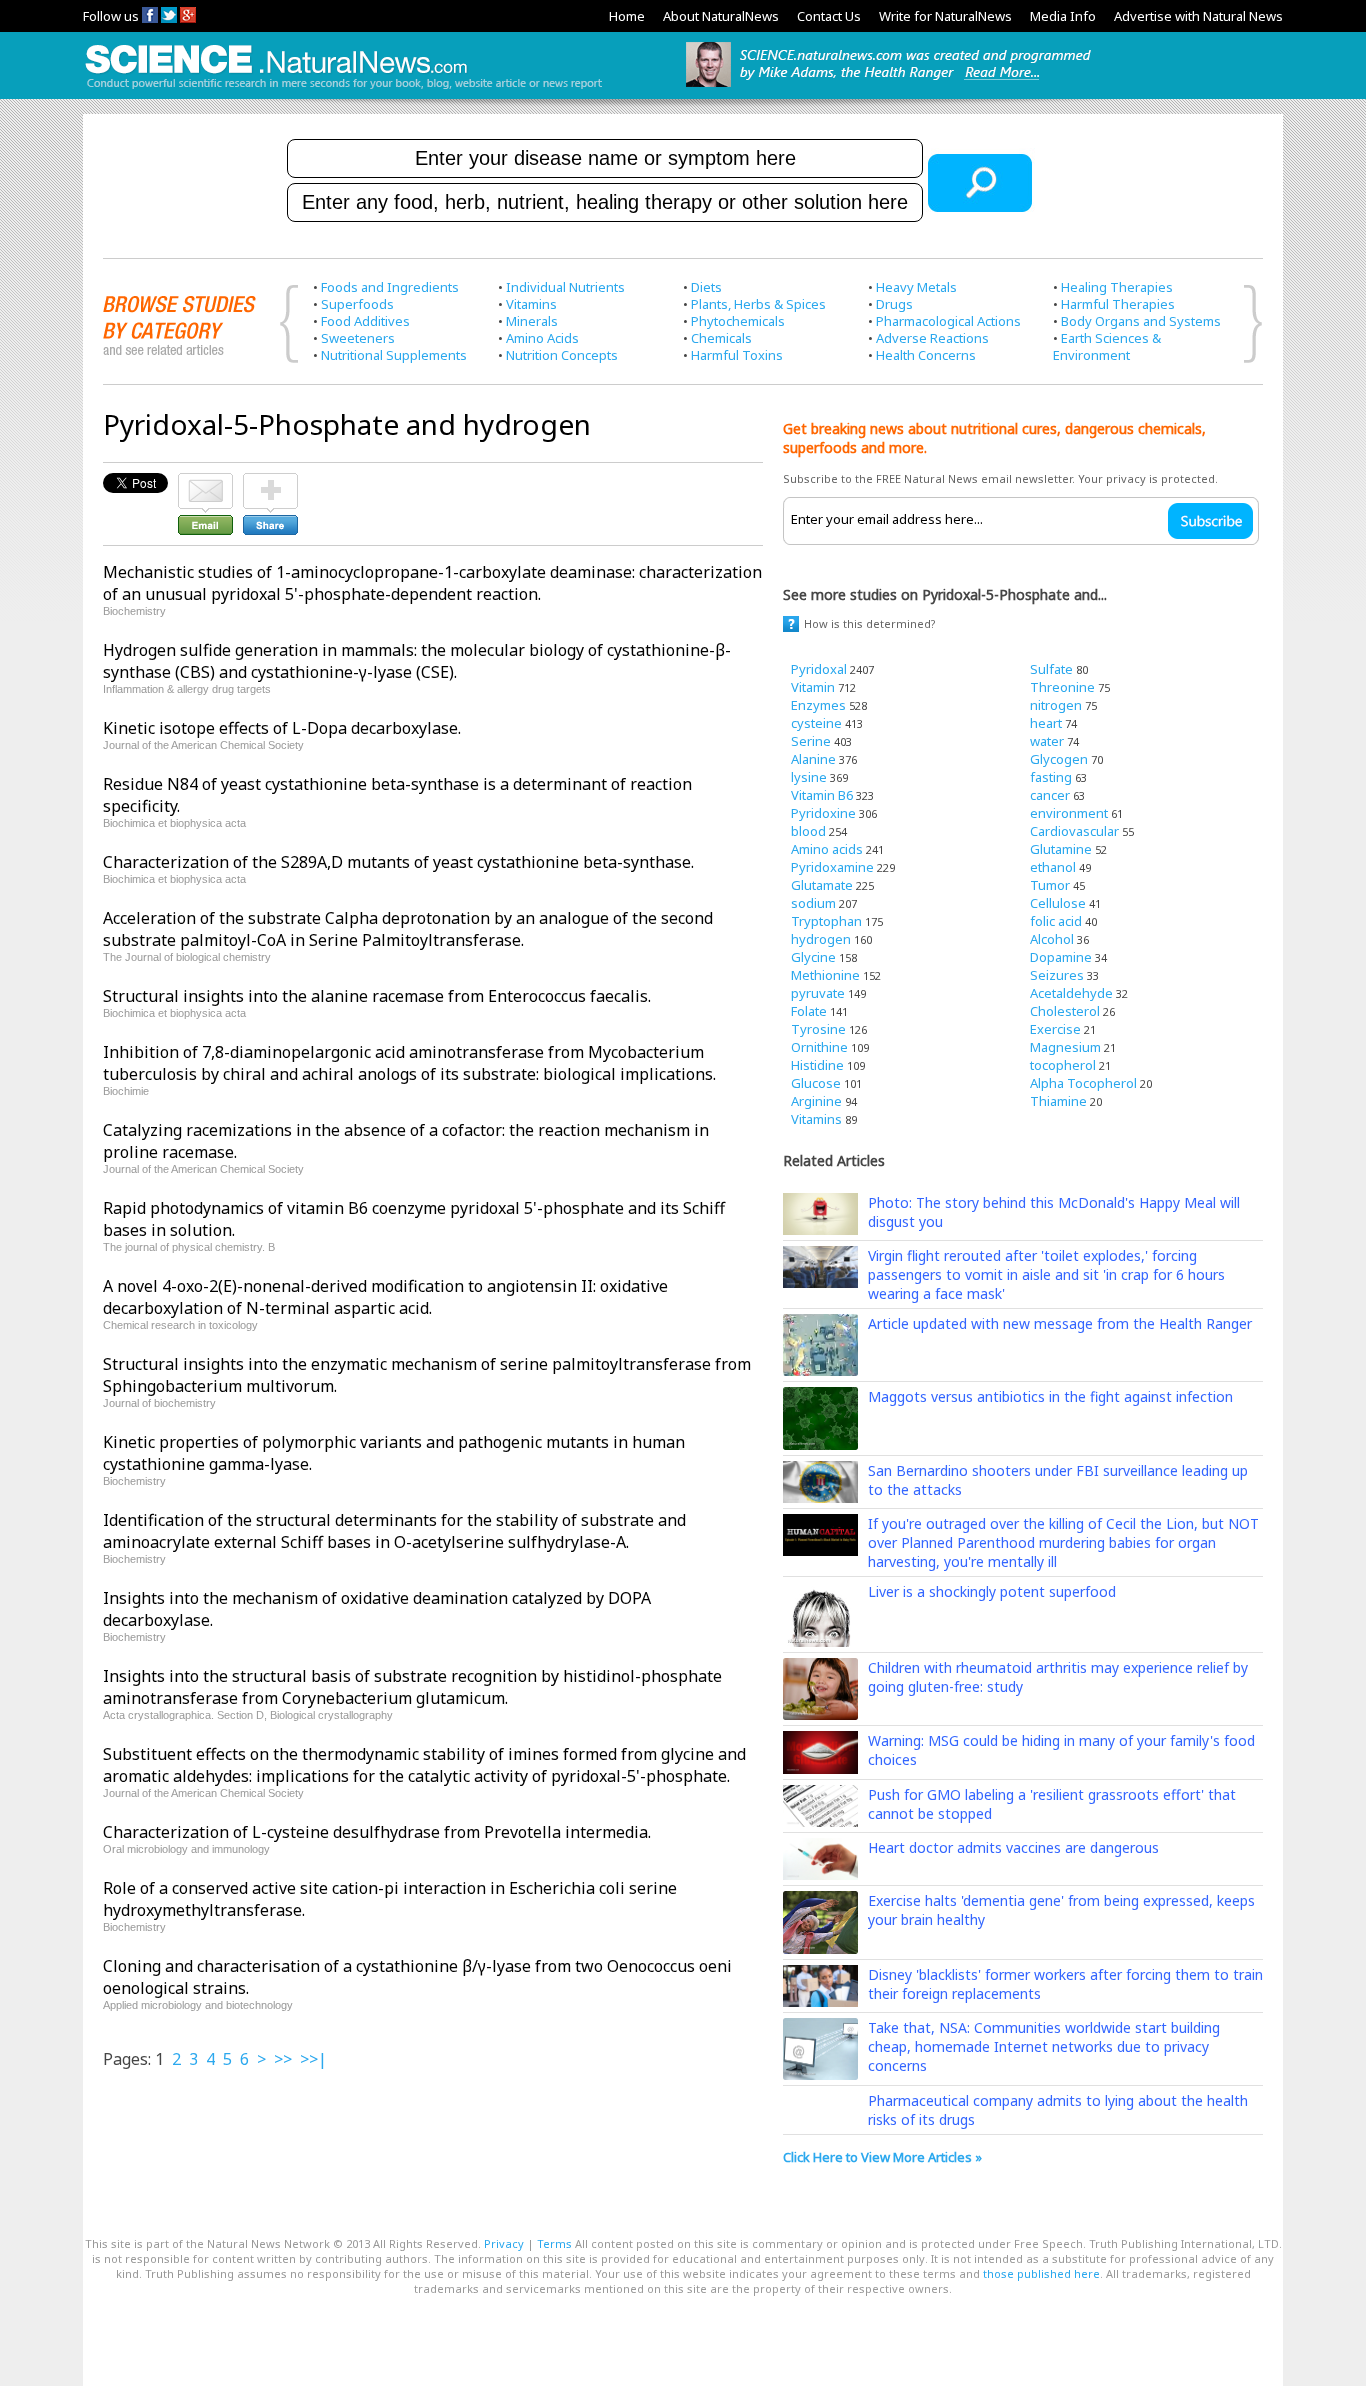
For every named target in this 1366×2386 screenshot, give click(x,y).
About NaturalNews (721, 16)
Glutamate (822, 885)
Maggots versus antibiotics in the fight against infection (1050, 1396)
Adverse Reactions (932, 338)
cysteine (816, 723)
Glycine (813, 957)
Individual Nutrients (565, 287)
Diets (706, 287)
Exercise (1055, 1029)
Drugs (894, 304)
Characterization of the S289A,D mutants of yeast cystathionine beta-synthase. (398, 862)
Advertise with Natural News (1198, 16)
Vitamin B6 (822, 795)
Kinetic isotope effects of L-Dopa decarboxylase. (282, 728)
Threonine (1062, 687)
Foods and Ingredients (390, 287)
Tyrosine (818, 1029)
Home (627, 16)
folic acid (1056, 921)
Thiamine (1058, 1101)
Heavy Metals (916, 287)
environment (1069, 813)
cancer (1050, 795)
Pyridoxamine (832, 867)
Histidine (817, 1065)
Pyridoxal (819, 669)
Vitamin (813, 687)
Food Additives (365, 321)
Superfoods (357, 304)
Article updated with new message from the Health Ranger (1060, 1323)
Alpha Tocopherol (1083, 1083)
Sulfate (1051, 669)
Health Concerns (926, 355)
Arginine (816, 1101)
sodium (813, 903)
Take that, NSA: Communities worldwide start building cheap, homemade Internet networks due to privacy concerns (1044, 2046)
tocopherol (1063, 1065)
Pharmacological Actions (948, 321)
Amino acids (827, 849)
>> (283, 2059)
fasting (1051, 777)
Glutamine (1061, 849)
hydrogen (821, 939)
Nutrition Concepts (562, 355)
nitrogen (1056, 705)
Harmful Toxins (737, 355)
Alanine (813, 759)
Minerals (532, 321)
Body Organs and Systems (1141, 321)
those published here (1041, 2273)
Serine (811, 741)
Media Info (1063, 16)
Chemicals (721, 338)
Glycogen (1059, 759)
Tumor (1050, 885)
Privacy (504, 2243)
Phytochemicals (738, 321)
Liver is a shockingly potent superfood (992, 1591)
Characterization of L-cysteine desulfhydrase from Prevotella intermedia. (377, 1832)
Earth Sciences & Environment (1107, 346)
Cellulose (1058, 903)
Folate (809, 1011)
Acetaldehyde (1071, 993)
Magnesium (1065, 1047)
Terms (554, 2243)
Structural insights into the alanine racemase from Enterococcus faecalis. (377, 996)
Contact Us (829, 16)
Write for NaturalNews (945, 16)
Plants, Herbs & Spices (758, 304)
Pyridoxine (823, 813)
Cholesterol (1065, 1011)
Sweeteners (358, 338)
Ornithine (819, 1047)
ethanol (1053, 867)
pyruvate (818, 993)
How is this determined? (870, 623)
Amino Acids (542, 338)
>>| (313, 2059)
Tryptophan (826, 921)
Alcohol (1052, 939)
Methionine (825, 975)
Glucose (816, 1083)
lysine (809, 777)
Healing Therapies (1117, 287)
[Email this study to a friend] (205, 482)
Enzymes (818, 705)
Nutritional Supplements (394, 355)
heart (1046, 723)
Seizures (1057, 975)
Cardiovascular (1074, 831)
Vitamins (531, 304)
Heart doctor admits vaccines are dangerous (1013, 1847)
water (1047, 741)
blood (808, 831)
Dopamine (1061, 957)
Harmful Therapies (1118, 304)
